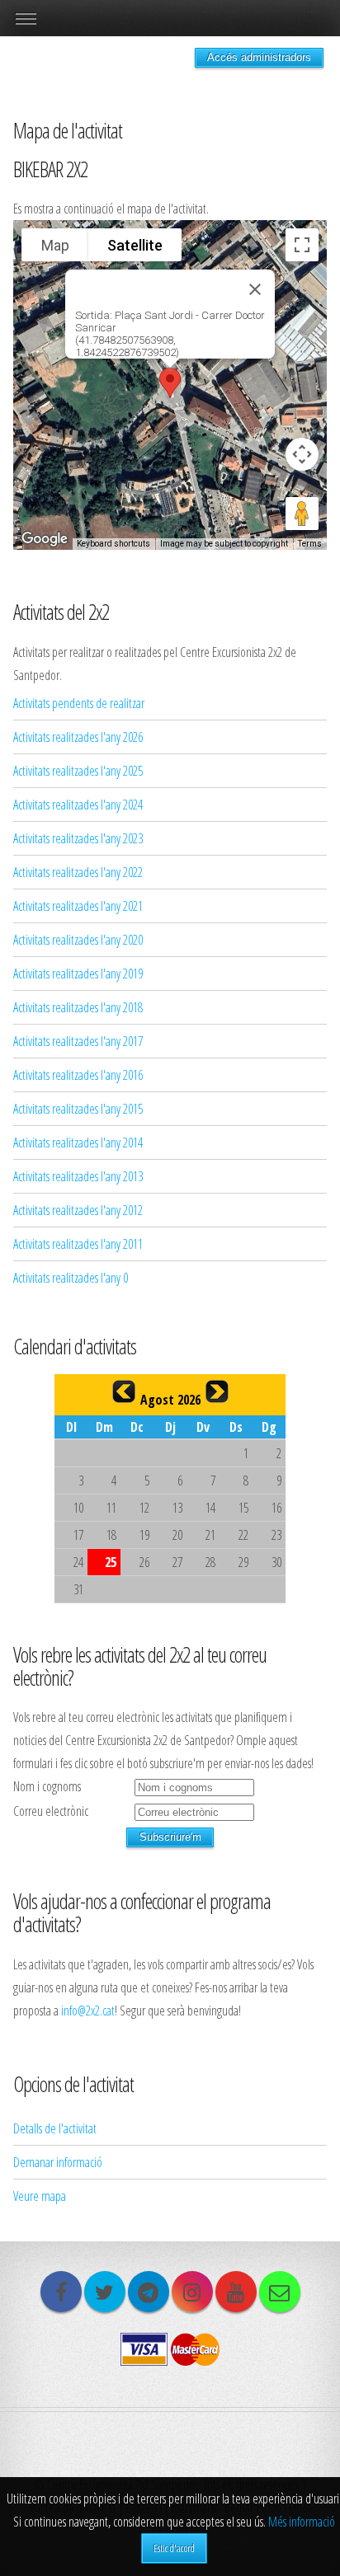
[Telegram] (149, 2292)
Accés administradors (259, 57)
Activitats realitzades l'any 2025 (78, 771)
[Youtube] (236, 2292)
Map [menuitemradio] (55, 245)
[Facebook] (61, 2292)
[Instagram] (192, 2292)
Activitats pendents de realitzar (79, 703)
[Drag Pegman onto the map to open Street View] (302, 514)
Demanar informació (58, 2162)
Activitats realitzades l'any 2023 (78, 838)
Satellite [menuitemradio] (135, 245)
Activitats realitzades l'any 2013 (78, 1176)
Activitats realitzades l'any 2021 (78, 906)
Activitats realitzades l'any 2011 (78, 1244)
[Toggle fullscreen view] (302, 245)
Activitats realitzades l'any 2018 (78, 1007)
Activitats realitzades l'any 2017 (78, 1041)
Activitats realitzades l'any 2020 (78, 940)
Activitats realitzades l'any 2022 (78, 872)
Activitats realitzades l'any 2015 (78, 1109)
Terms (310, 544)
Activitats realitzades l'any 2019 (78, 974)
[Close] (255, 289)
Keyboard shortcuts (113, 544)
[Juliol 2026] (124, 1391)
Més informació (302, 2522)
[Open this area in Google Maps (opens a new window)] (45, 539)
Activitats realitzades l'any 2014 (78, 1143)
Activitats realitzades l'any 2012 (78, 1210)
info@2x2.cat (88, 2011)
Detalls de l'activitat (55, 2128)
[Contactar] (280, 2292)
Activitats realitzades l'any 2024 (78, 805)
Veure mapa (40, 2196)
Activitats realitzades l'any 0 (71, 1278)
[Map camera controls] (302, 454)
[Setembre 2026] (217, 1391)
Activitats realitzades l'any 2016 (78, 1075)
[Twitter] (105, 2292)
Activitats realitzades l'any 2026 (78, 737)
